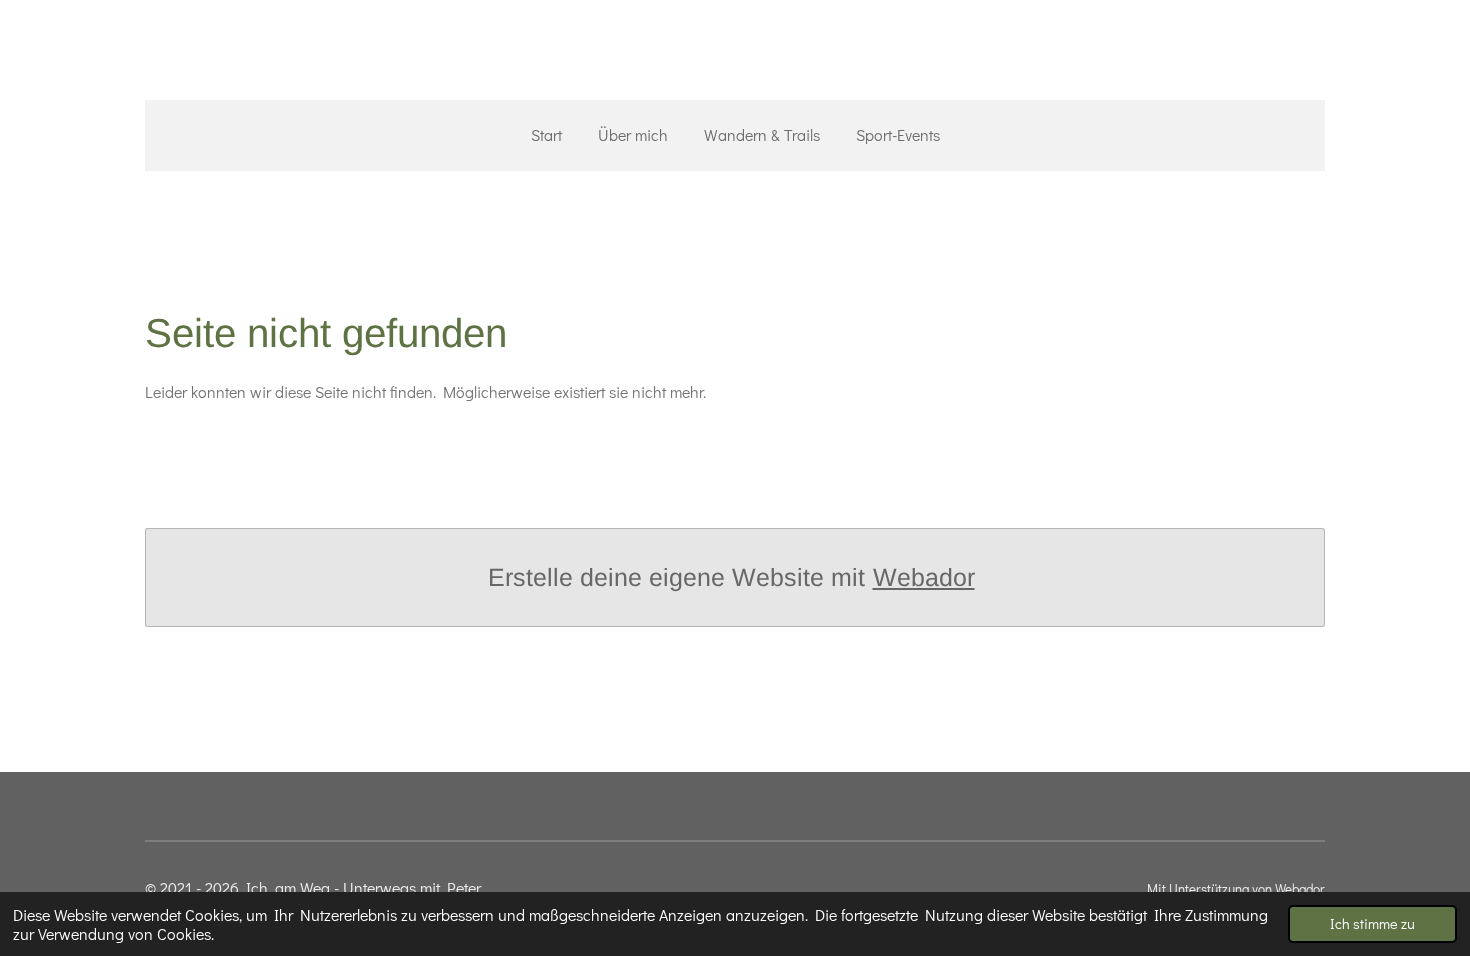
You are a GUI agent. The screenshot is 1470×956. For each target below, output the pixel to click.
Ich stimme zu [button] (1372, 923)
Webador (924, 577)
